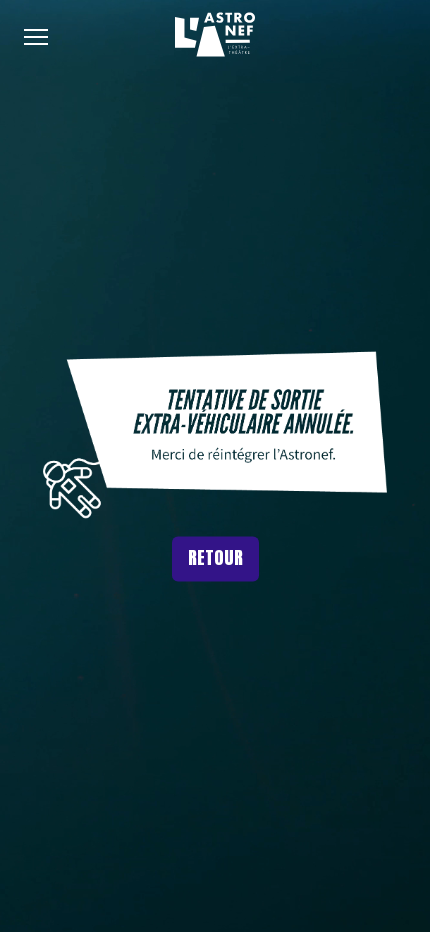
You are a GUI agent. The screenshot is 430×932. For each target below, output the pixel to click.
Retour (215, 557)
